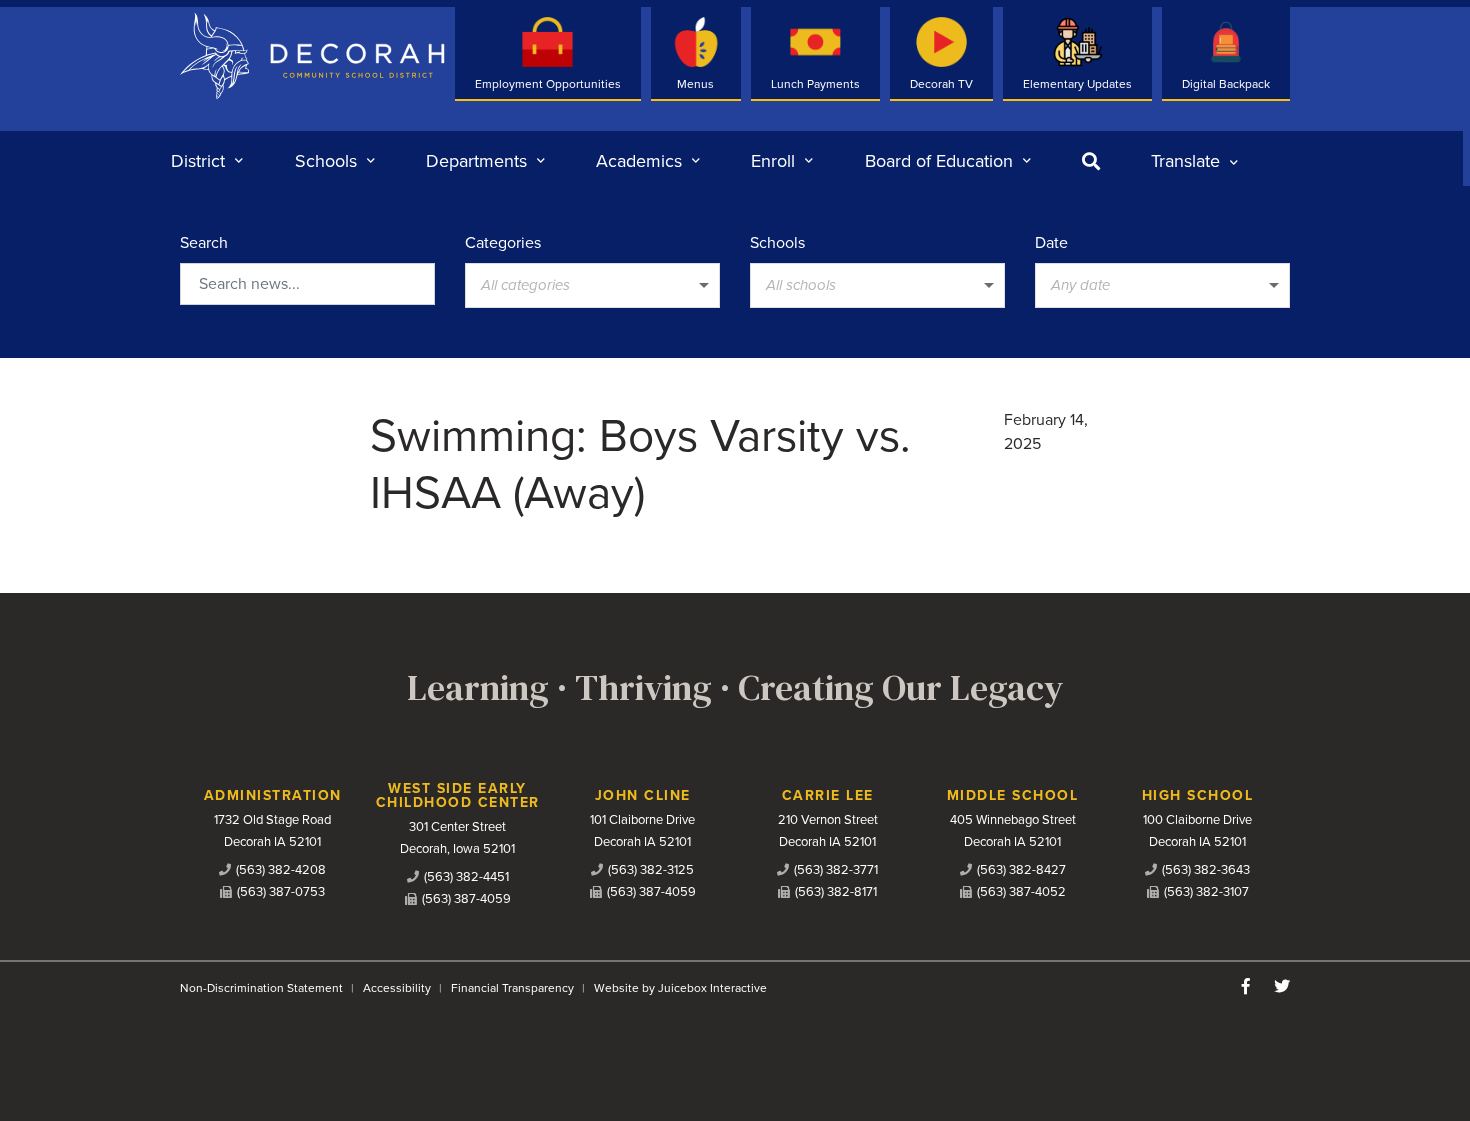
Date (1051, 243)
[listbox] (1194, 161)
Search (204, 243)
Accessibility (397, 988)
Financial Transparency (512, 988)
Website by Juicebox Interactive (680, 988)
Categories (503, 243)
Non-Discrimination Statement (261, 988)
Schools (777, 243)
